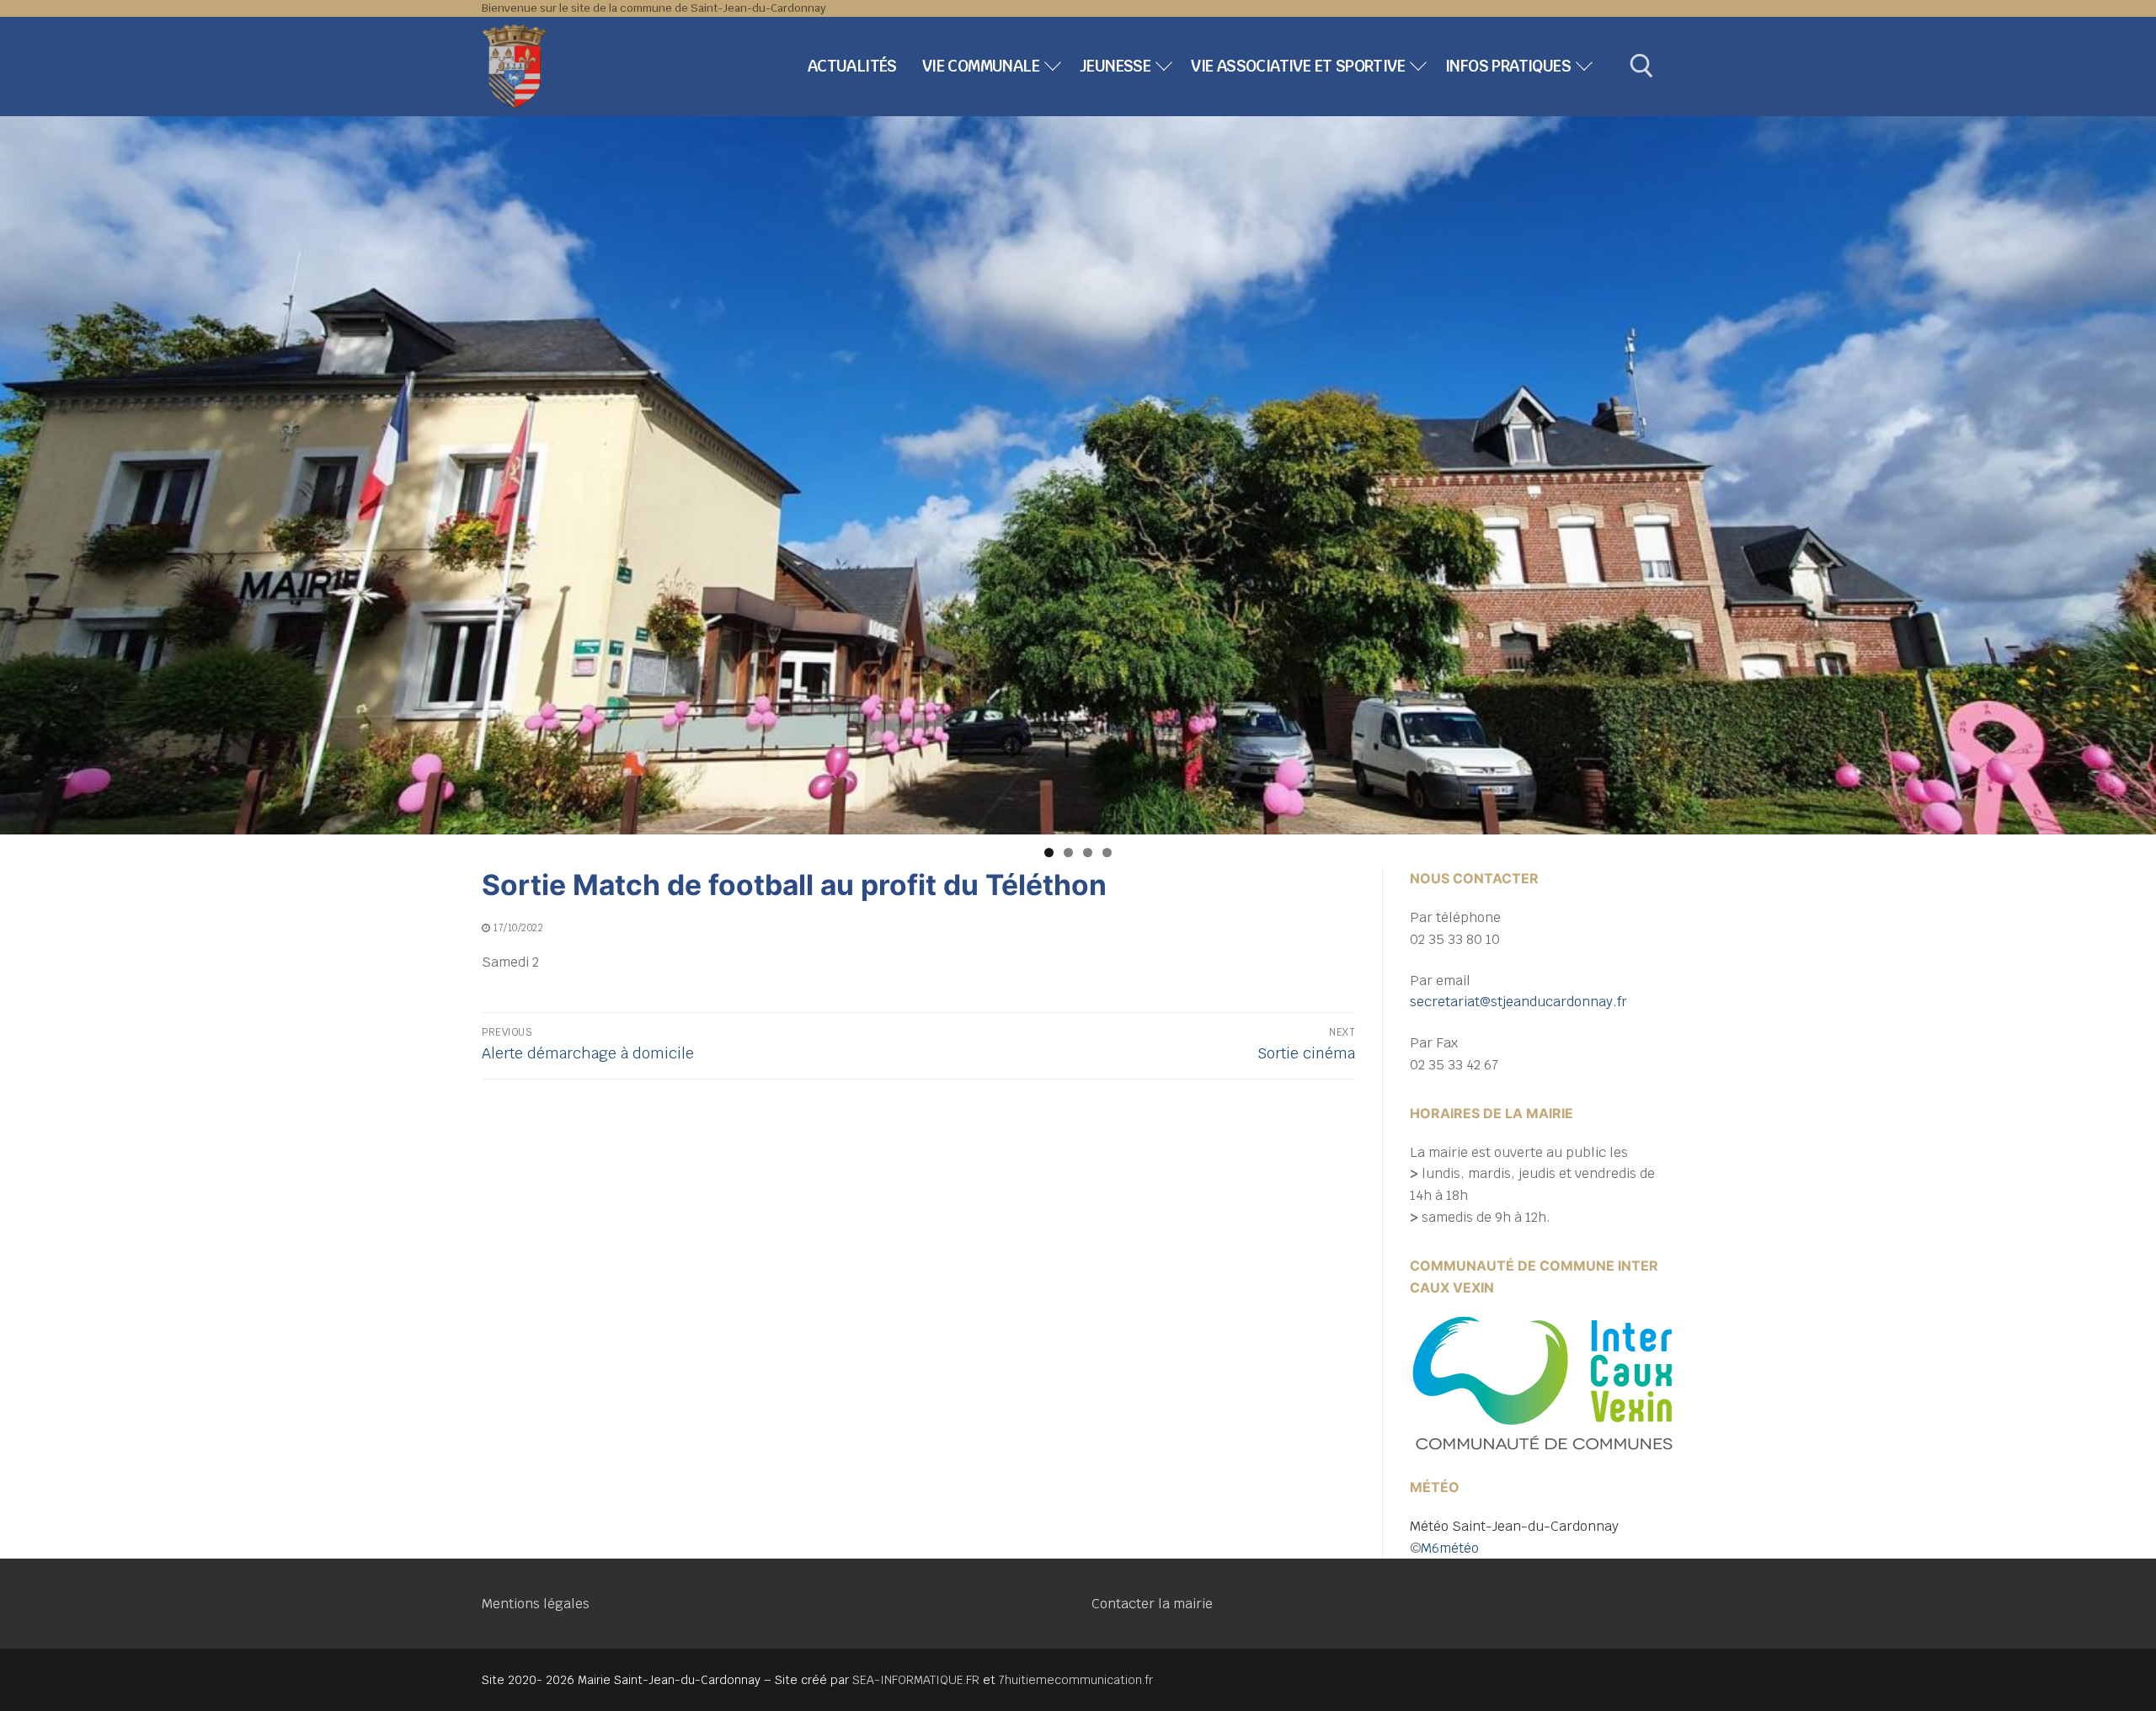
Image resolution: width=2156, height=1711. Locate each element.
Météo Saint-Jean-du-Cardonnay (1514, 1526)
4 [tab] (1107, 853)
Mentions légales (536, 1604)
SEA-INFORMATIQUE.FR (916, 1680)
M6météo (1450, 1548)
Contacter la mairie (1152, 1604)
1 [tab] (1049, 853)
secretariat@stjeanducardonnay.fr (1518, 1002)
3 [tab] (1088, 853)
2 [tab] (1068, 853)
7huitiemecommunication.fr (1076, 1680)
